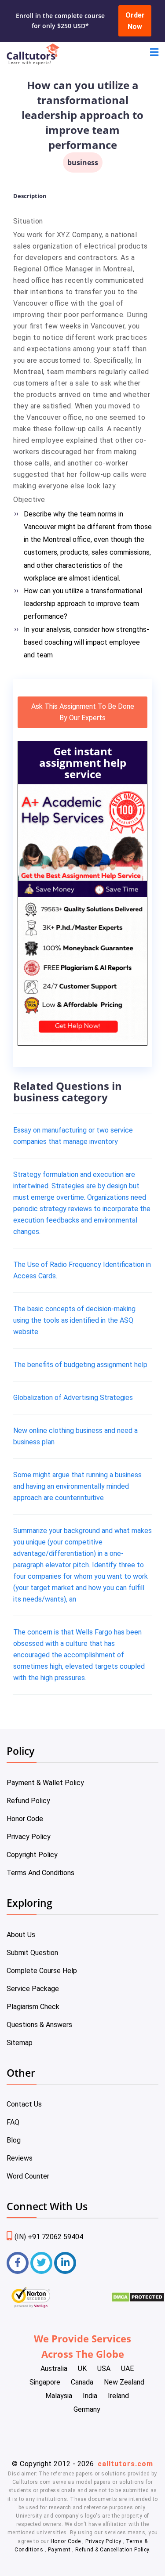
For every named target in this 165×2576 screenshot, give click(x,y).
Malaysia (59, 2396)
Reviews (20, 2158)
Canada (82, 2382)
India (90, 2396)
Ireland (118, 2396)
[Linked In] (65, 2263)
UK (82, 2369)
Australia (54, 2369)
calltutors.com (125, 2464)
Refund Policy (28, 1801)
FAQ (13, 2122)
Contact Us (24, 2104)
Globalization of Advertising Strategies (73, 1398)
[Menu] (154, 53)
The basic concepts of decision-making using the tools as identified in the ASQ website (74, 1320)
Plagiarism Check (33, 2007)
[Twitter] (41, 2263)
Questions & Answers (39, 2025)
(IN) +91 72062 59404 (49, 2237)
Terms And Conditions (40, 1873)
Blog (14, 2140)
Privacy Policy (29, 1837)
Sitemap (20, 2043)
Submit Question (32, 1953)
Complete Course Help (42, 1971)
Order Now (135, 21)
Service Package (33, 1989)
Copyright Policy (32, 1855)
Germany (87, 2409)
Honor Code (25, 1819)
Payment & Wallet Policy (45, 1783)
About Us (21, 1935)
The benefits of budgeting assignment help (80, 1365)
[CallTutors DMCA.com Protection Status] (138, 2300)
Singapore (45, 2382)
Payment (59, 2550)
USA (104, 2369)
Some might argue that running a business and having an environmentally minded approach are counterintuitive (77, 1486)
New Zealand (124, 2382)
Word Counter (28, 2176)
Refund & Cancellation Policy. (113, 2550)
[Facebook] (18, 2263)
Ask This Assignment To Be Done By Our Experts (83, 712)
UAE (127, 2369)
